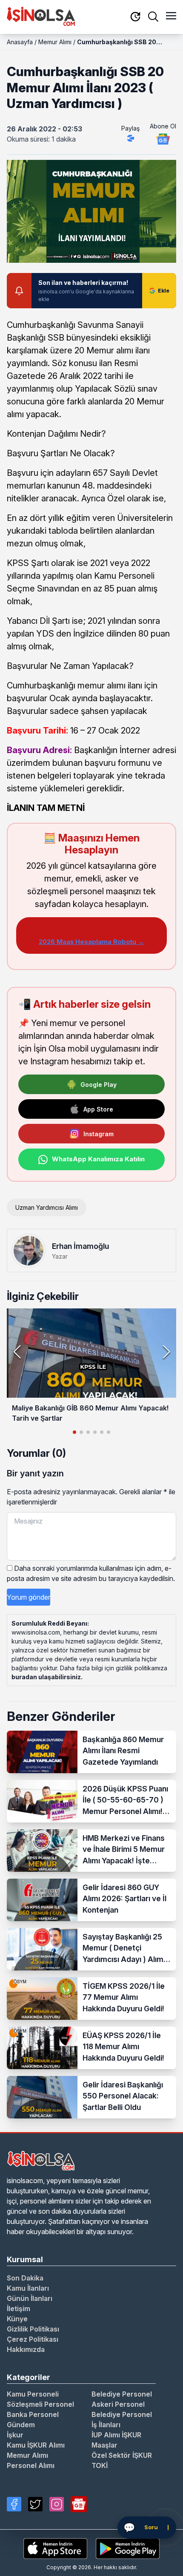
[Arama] (153, 17)
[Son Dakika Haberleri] (135, 17)
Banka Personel (33, 2414)
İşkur (15, 2435)
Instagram (99, 1134)
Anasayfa (20, 42)
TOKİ (100, 2465)
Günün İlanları (30, 2298)
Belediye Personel (122, 2394)
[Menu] (171, 17)
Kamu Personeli (33, 2394)
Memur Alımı (55, 42)
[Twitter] (35, 2504)
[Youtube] (79, 2504)
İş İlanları (106, 2425)
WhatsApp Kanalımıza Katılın (98, 1159)
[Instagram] (57, 2504)
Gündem (21, 2425)
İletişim (19, 2309)
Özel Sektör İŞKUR (122, 2455)
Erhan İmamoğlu (80, 1246)
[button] (166, 1352)
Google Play (99, 1085)
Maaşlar (104, 2445)
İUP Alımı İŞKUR (116, 2435)
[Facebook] (14, 2504)
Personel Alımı (31, 2465)
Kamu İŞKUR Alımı (36, 2445)
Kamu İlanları (28, 2288)
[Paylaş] (131, 138)
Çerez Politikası (33, 2339)
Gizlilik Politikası (33, 2329)
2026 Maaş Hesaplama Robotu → (91, 942)
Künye (17, 2319)
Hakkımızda (26, 2349)
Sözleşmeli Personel (40, 2404)
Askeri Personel (118, 2404)
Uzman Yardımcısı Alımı (47, 1207)
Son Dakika (25, 2278)
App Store (98, 1109)
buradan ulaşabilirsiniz (46, 1677)
